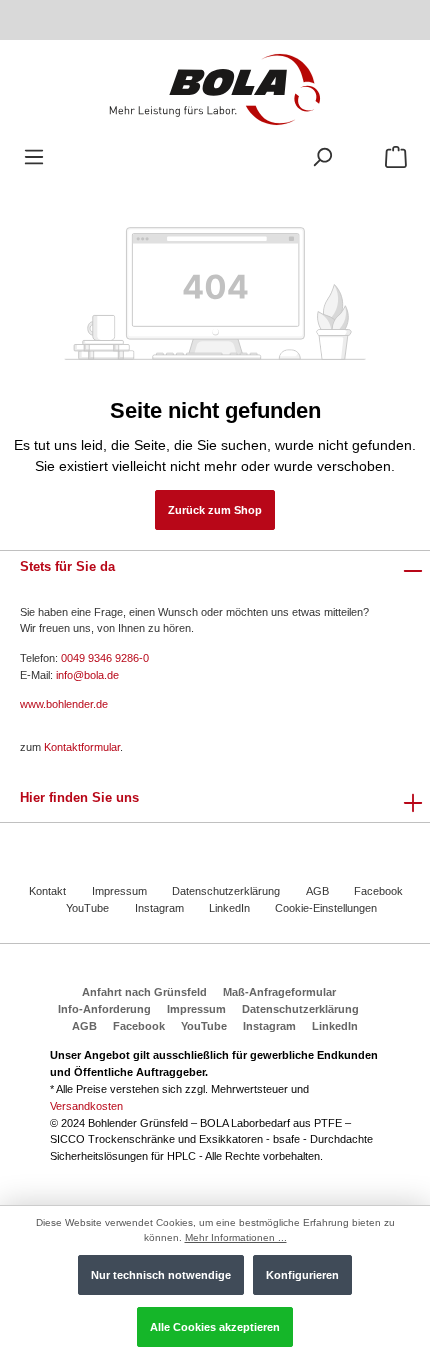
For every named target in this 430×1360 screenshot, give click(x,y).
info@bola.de (87, 675)
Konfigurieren (302, 1275)
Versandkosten (86, 1106)
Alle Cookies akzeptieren (215, 1327)
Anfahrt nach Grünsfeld (144, 992)
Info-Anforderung (104, 1009)
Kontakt (47, 891)
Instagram (159, 908)
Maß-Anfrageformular (279, 992)
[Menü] (34, 157)
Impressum (119, 891)
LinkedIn (229, 908)
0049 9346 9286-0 (105, 658)
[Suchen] (322, 157)
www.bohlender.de (64, 704)
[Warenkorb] (396, 157)
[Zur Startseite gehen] (214, 88)
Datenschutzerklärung (226, 891)
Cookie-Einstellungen (326, 908)
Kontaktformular (82, 747)
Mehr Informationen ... (236, 1237)
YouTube (87, 908)
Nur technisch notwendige (161, 1275)
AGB (317, 891)
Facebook (378, 891)
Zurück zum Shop (215, 510)
